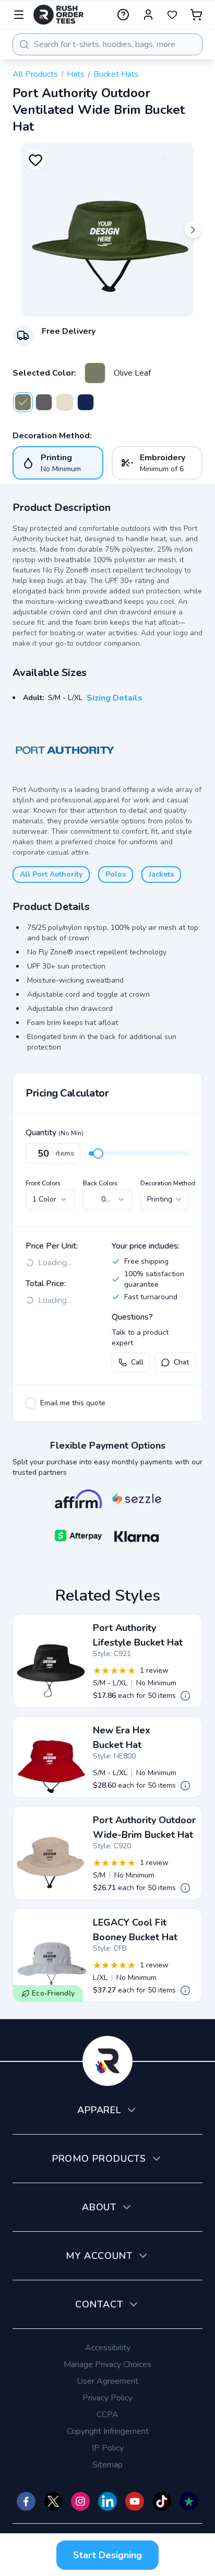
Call (137, 1362)
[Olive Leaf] (95, 373)
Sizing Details (115, 698)
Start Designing (107, 2555)
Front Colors (43, 1183)
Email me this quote (73, 1403)
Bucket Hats (116, 74)
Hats (76, 74)
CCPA (107, 2415)
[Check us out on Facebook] (26, 2501)
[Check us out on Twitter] (53, 2501)
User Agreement (107, 2381)
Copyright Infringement (108, 2431)
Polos (116, 874)
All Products (35, 74)
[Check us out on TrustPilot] (189, 2501)
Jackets (161, 874)
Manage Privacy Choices (107, 2364)
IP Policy (108, 2448)
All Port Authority (51, 874)
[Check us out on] (107, 2501)
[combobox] (107, 44)
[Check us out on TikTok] (162, 2501)
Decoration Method (168, 1183)
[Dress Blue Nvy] (86, 402)
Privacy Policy (107, 2398)
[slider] (98, 1153)
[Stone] (65, 402)
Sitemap (107, 2465)
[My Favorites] (172, 15)
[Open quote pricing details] (185, 1696)
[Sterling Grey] (44, 402)
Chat (181, 1362)
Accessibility (108, 2348)
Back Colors (100, 1183)
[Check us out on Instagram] (80, 2501)
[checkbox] (31, 1403)
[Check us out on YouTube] (135, 2501)
